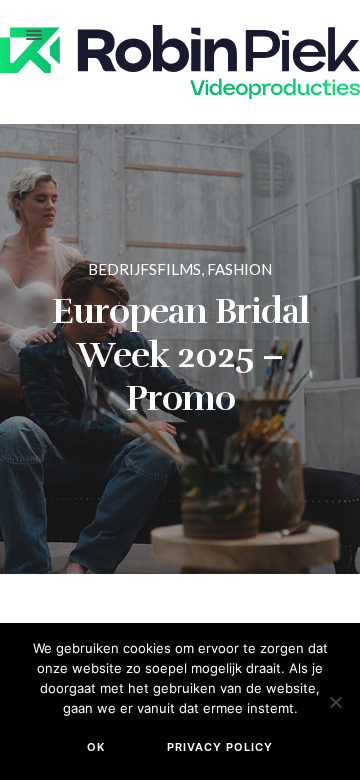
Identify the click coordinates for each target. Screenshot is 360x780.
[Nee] (335, 702)
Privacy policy (220, 747)
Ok (96, 747)
